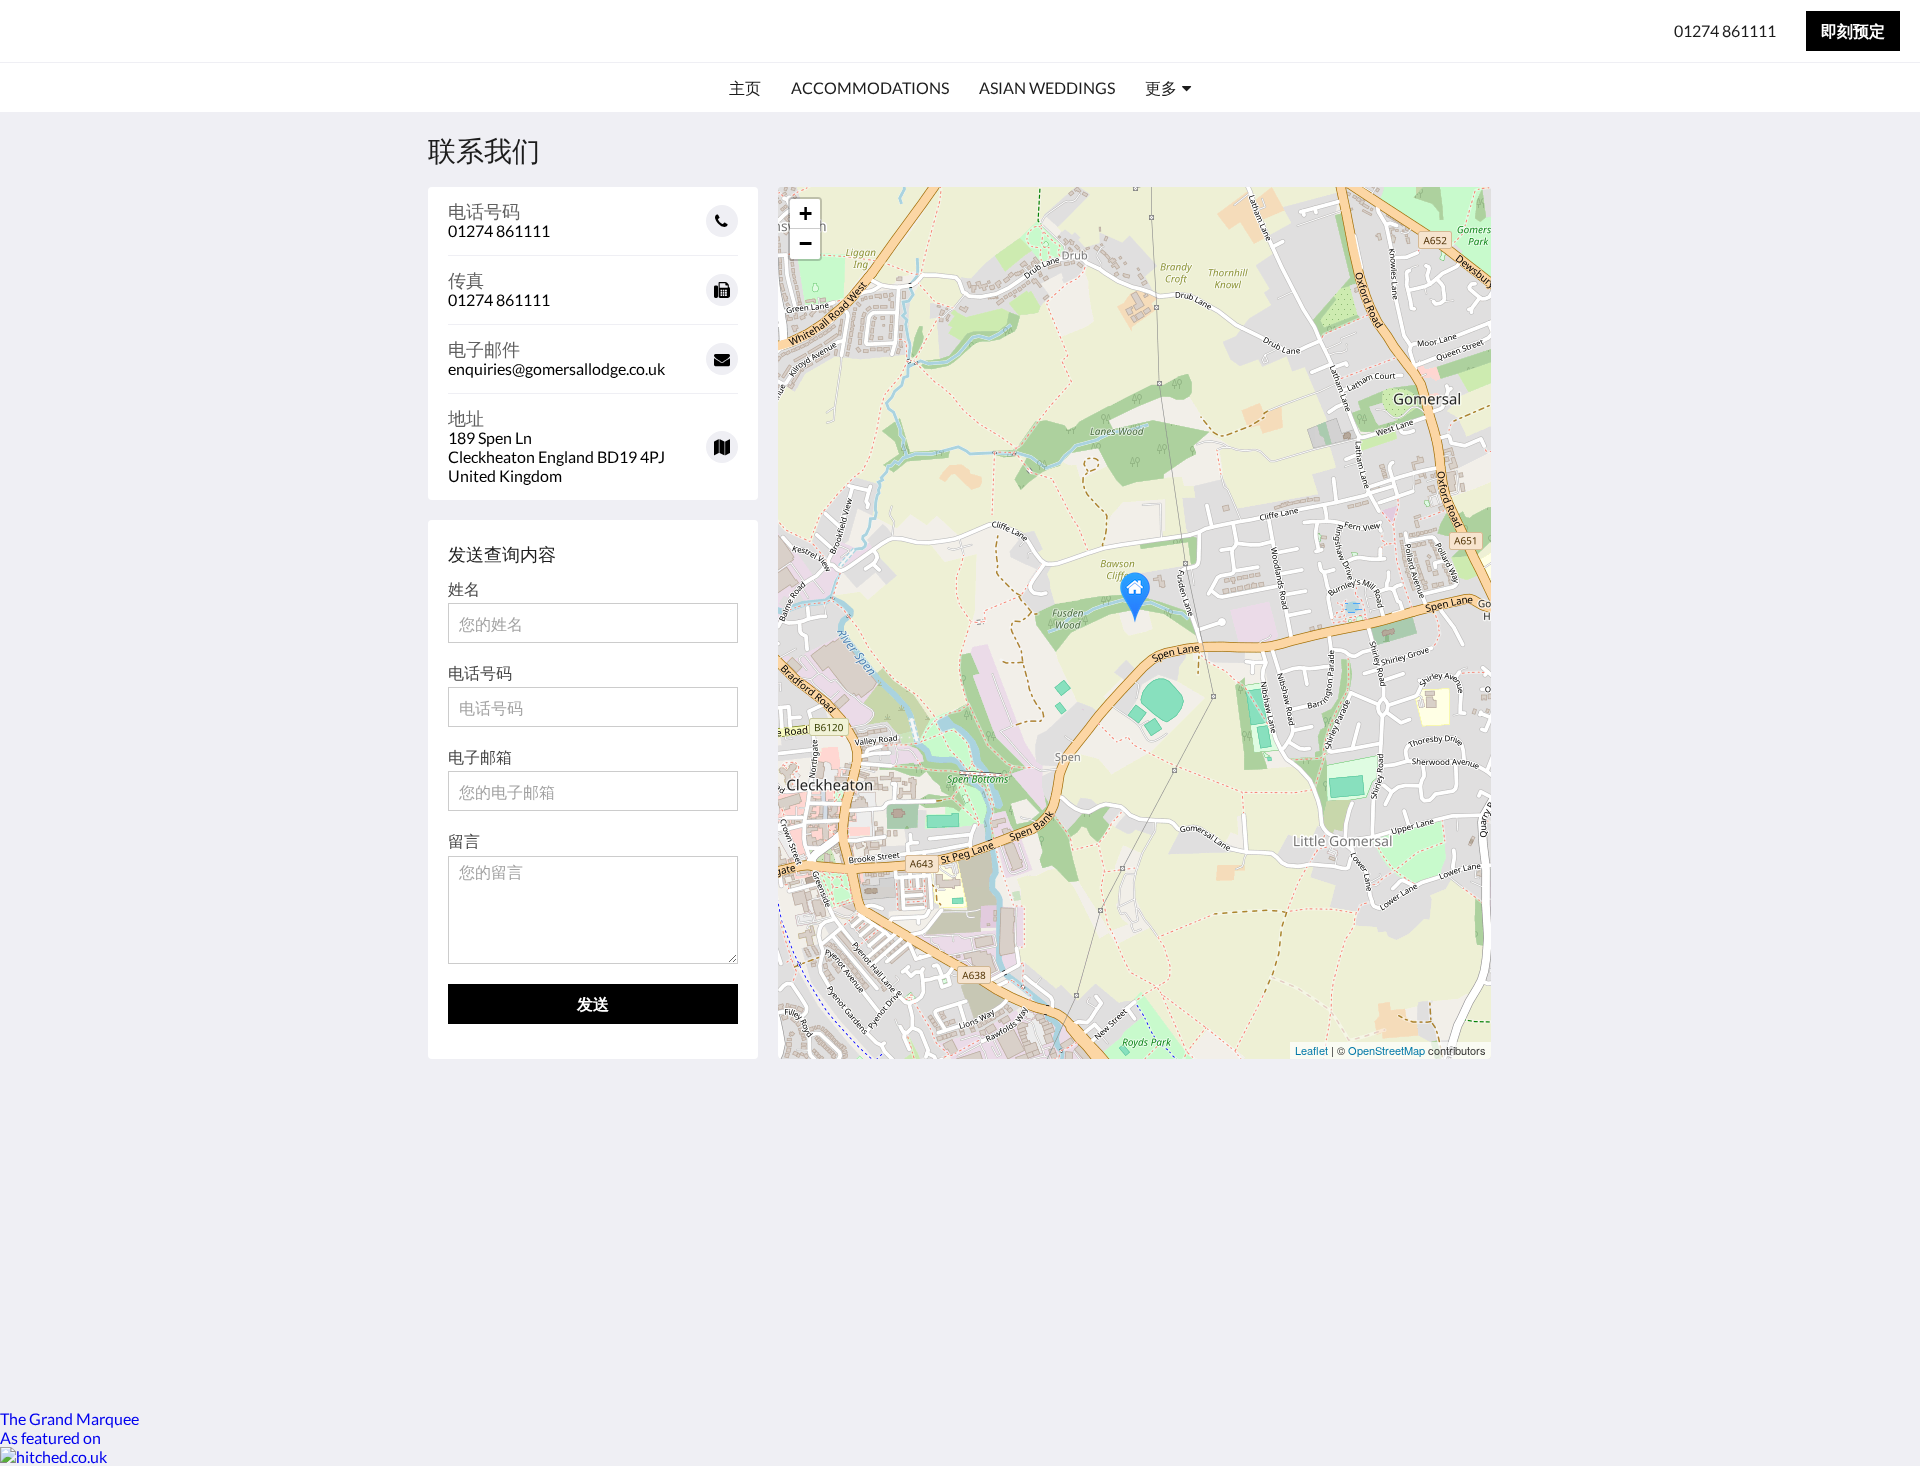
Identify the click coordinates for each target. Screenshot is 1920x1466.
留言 (464, 840)
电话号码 (480, 672)
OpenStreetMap (1386, 1050)
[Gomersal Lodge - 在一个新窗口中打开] (1452, 1158)
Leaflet (1311, 1050)
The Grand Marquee (69, 1418)
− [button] (805, 243)
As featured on (50, 1437)
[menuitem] (745, 88)
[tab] (873, 1113)
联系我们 (828, 1163)
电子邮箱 (480, 756)
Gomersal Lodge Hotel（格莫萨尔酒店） (263, 30)
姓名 (464, 588)
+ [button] (805, 213)
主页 (812, 1146)
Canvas (1446, 1298)
